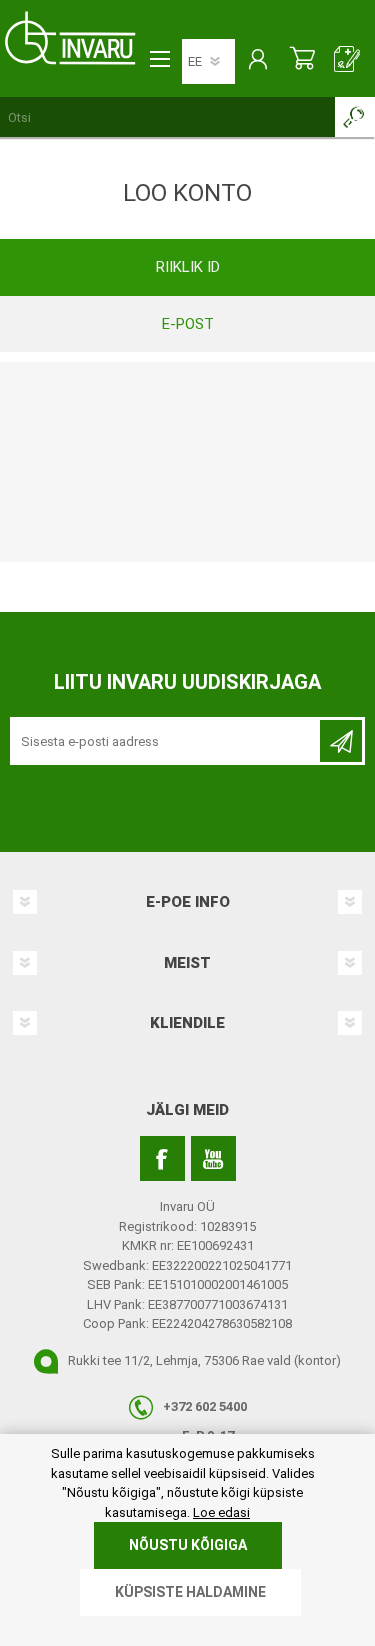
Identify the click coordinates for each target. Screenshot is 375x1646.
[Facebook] (162, 1158)
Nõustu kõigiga (188, 1545)
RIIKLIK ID (188, 267)
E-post (188, 324)
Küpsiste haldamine (190, 1592)
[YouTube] (213, 1158)
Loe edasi (221, 1512)
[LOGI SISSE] (257, 61)
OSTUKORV (302, 61)
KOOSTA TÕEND (347, 61)
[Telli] (341, 741)
